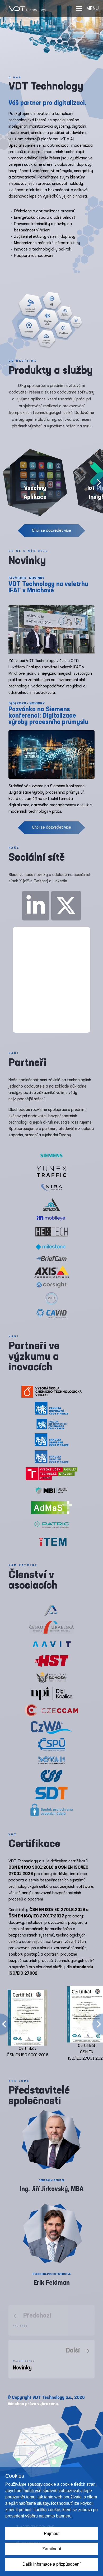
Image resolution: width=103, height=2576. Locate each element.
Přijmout (52, 2533)
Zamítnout (52, 2549)
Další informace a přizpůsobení (51, 2564)
